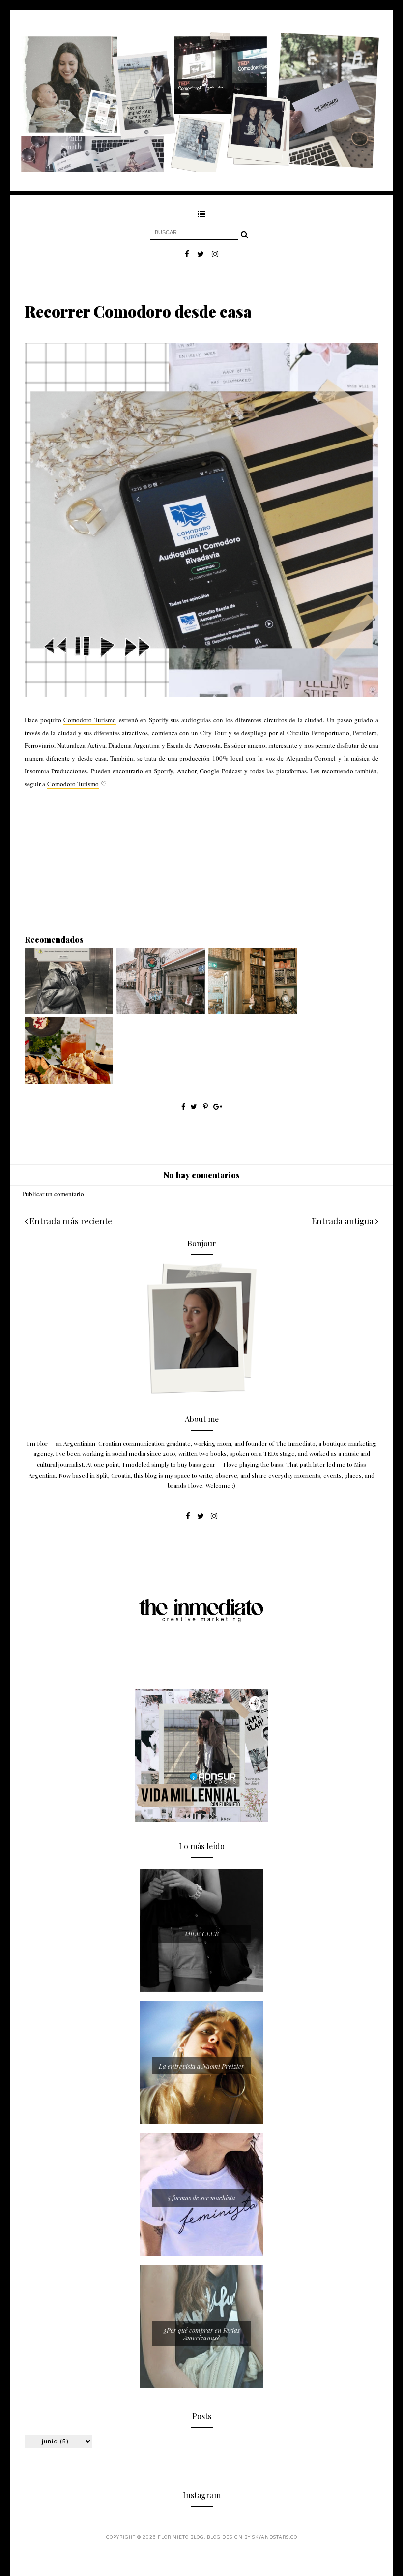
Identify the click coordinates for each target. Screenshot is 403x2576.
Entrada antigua (344, 1221)
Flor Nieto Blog (181, 2537)
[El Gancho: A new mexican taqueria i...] (69, 1081)
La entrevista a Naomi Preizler (201, 2066)
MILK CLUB (202, 1934)
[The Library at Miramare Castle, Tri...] (253, 1012)
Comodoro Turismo (90, 720)
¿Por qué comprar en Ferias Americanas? (202, 2334)
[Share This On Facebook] (183, 1107)
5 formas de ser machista (201, 2198)
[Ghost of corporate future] (69, 1012)
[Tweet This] (195, 1107)
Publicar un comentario (53, 1194)
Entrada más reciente (70, 1221)
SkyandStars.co (275, 2537)
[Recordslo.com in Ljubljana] (161, 1012)
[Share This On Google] (218, 1107)
